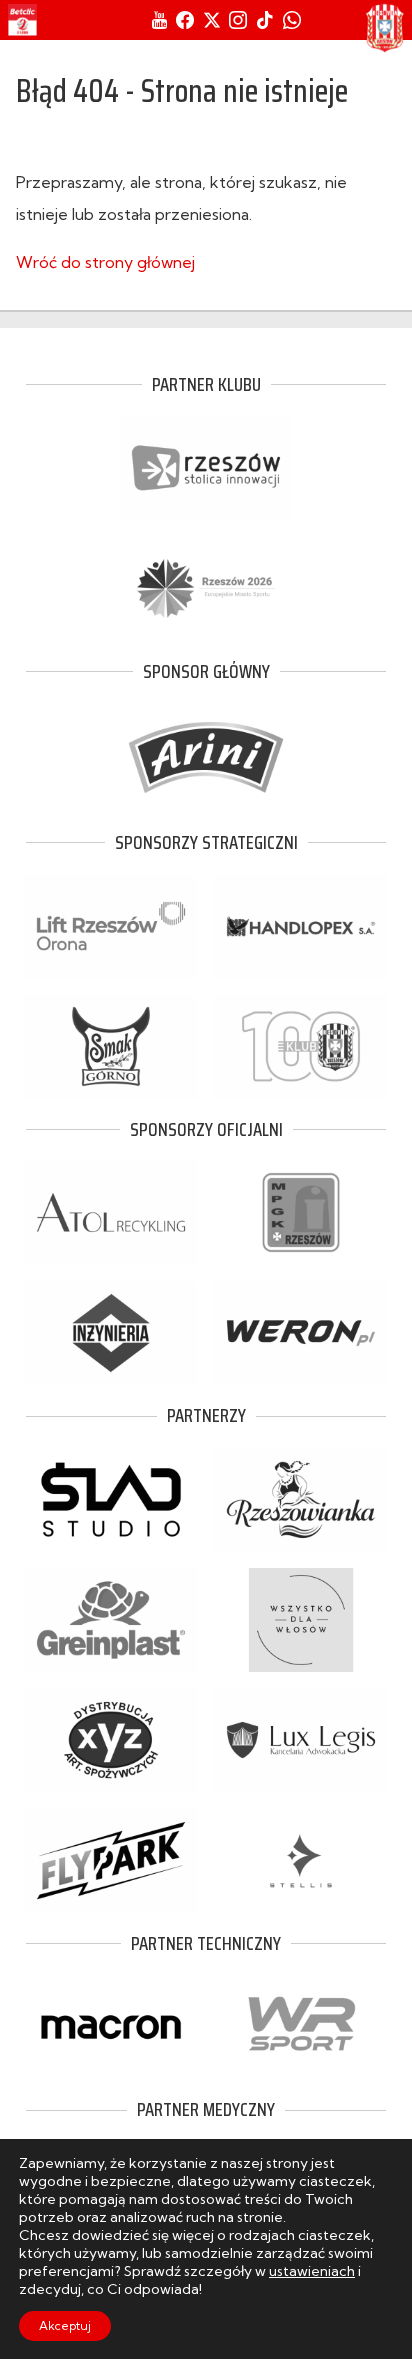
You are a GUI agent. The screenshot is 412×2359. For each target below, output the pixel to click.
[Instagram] (238, 20)
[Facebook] (185, 20)
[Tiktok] (265, 20)
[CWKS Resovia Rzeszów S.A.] (385, 28)
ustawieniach (312, 2271)
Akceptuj (65, 2325)
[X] (212, 20)
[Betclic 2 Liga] (22, 20)
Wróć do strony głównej (105, 262)
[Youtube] (159, 20)
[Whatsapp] (292, 20)
